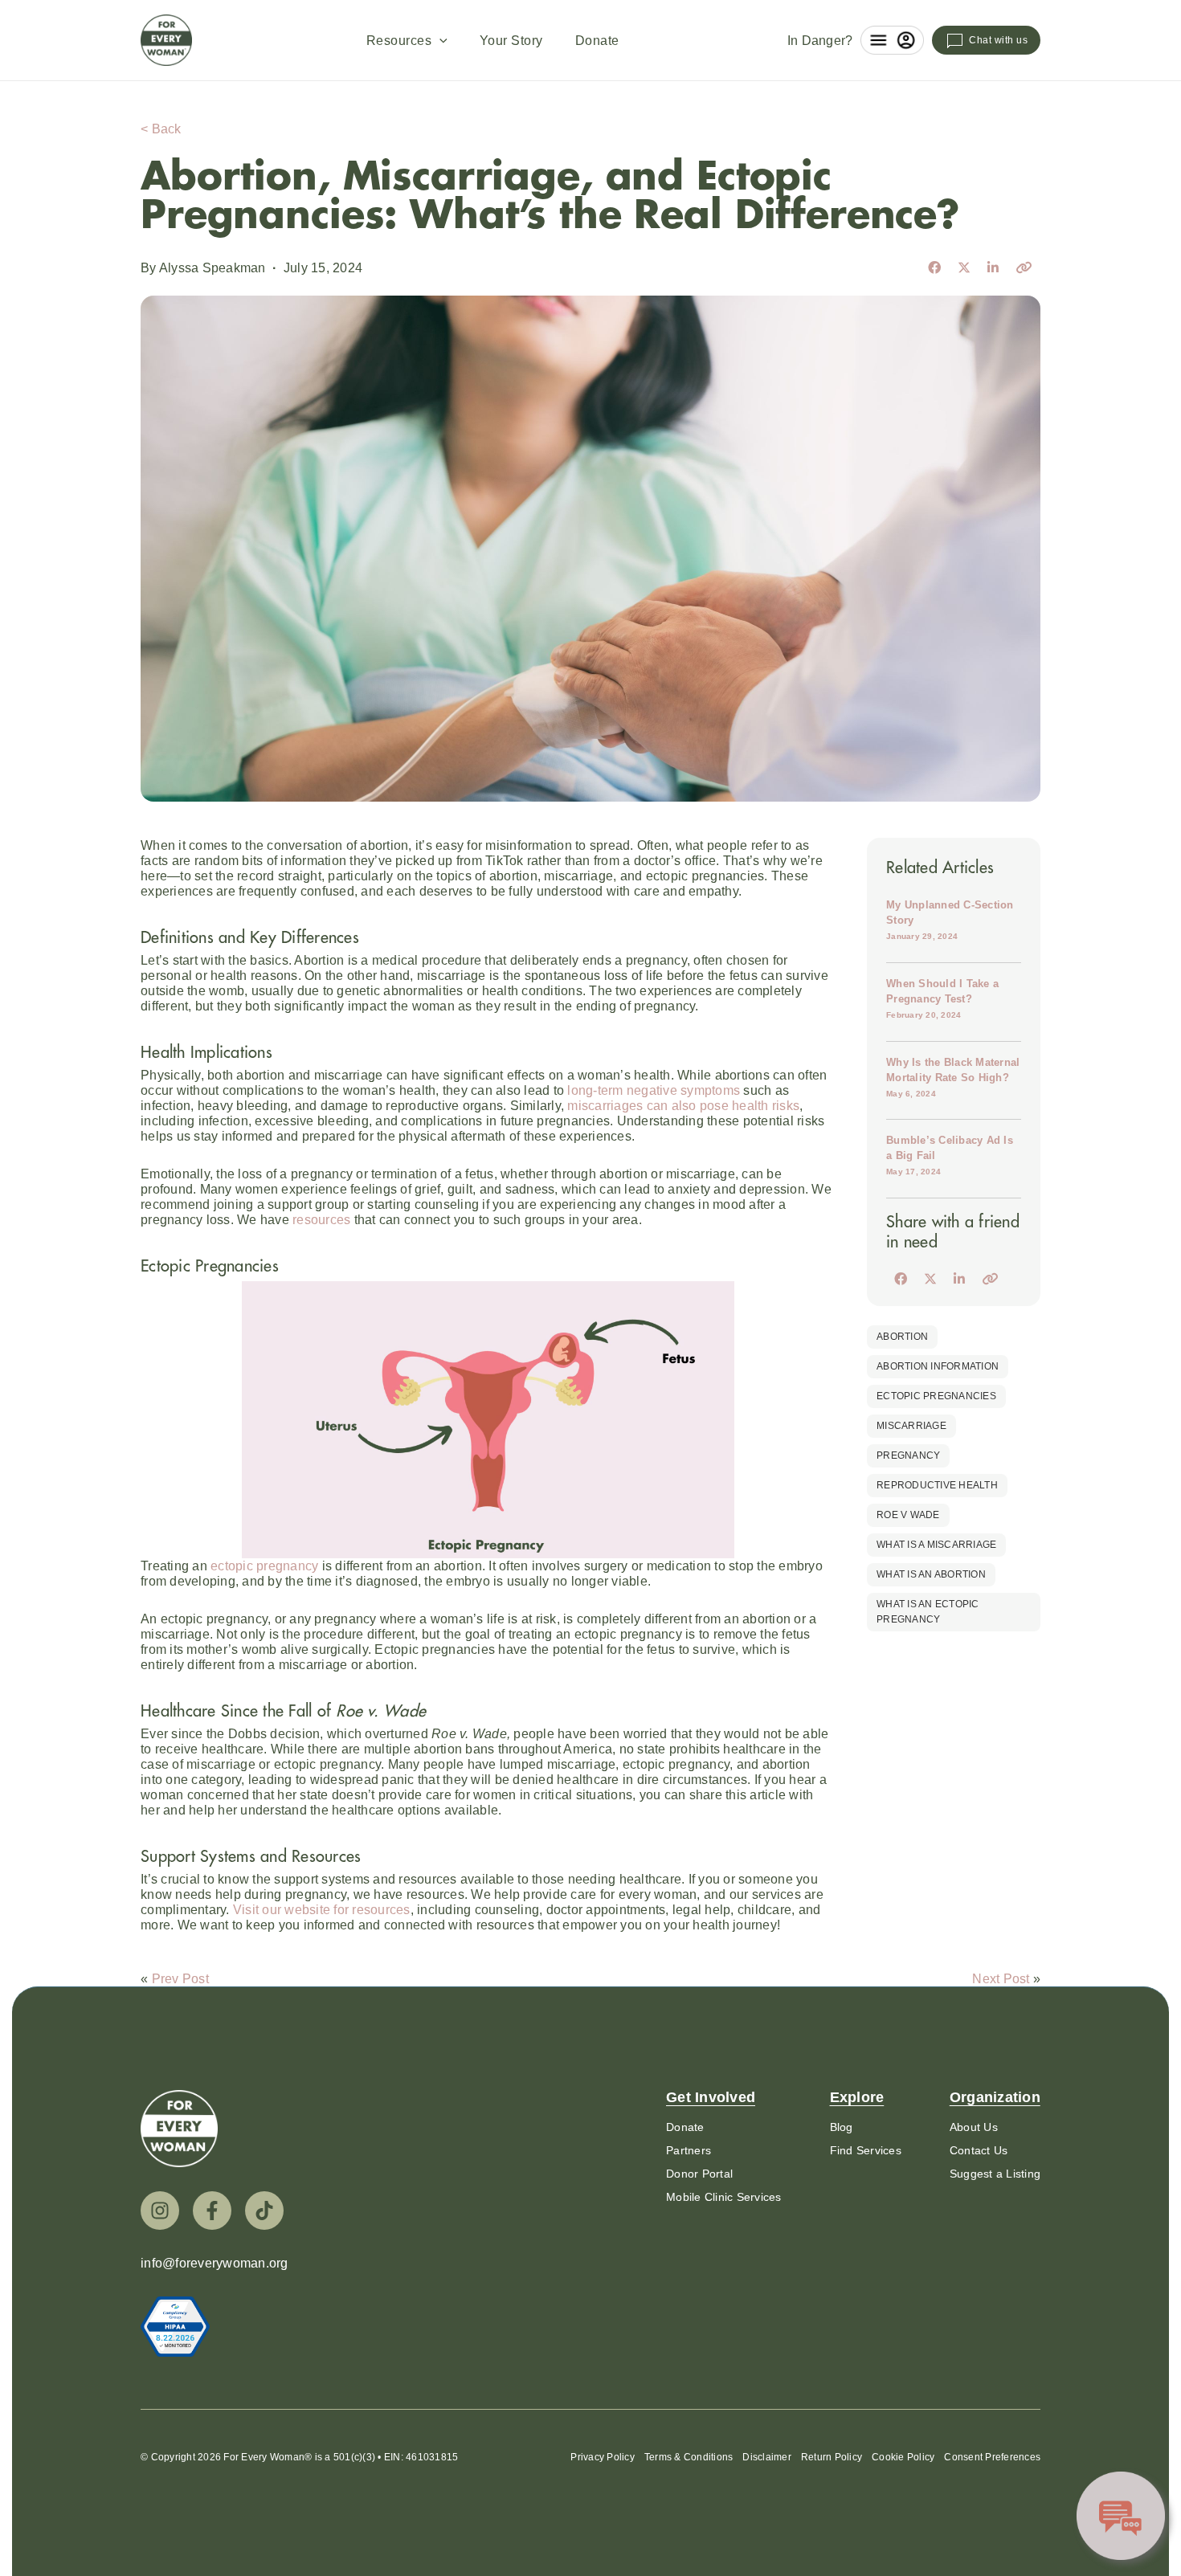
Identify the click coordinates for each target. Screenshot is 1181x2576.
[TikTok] (264, 2211)
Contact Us (979, 2150)
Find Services (866, 2150)
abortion (902, 1337)
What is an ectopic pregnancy (928, 1612)
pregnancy (908, 1455)
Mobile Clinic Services (724, 2197)
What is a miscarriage (936, 1545)
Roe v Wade (908, 1515)
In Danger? (820, 41)
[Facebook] (212, 2211)
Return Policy (832, 2457)
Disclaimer (767, 2457)
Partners (689, 2150)
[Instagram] (160, 2211)
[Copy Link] (1024, 268)
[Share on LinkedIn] (993, 268)
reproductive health (937, 1485)
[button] (439, 41)
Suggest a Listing (995, 2174)
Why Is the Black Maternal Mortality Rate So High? (953, 1077)
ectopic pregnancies (936, 1396)
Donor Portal (699, 2174)
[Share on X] (964, 268)
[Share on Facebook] (934, 268)
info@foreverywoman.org (215, 2263)
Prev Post (180, 1979)
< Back (161, 129)
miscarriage (911, 1426)
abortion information (938, 1366)
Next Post (1001, 1979)
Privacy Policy (603, 2457)
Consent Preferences (992, 2457)
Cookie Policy (903, 2457)
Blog (842, 2127)
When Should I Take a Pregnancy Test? (942, 998)
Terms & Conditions (689, 2457)
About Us (974, 2127)
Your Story (511, 41)
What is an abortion (931, 1574)
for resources (322, 1910)
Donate (597, 41)
